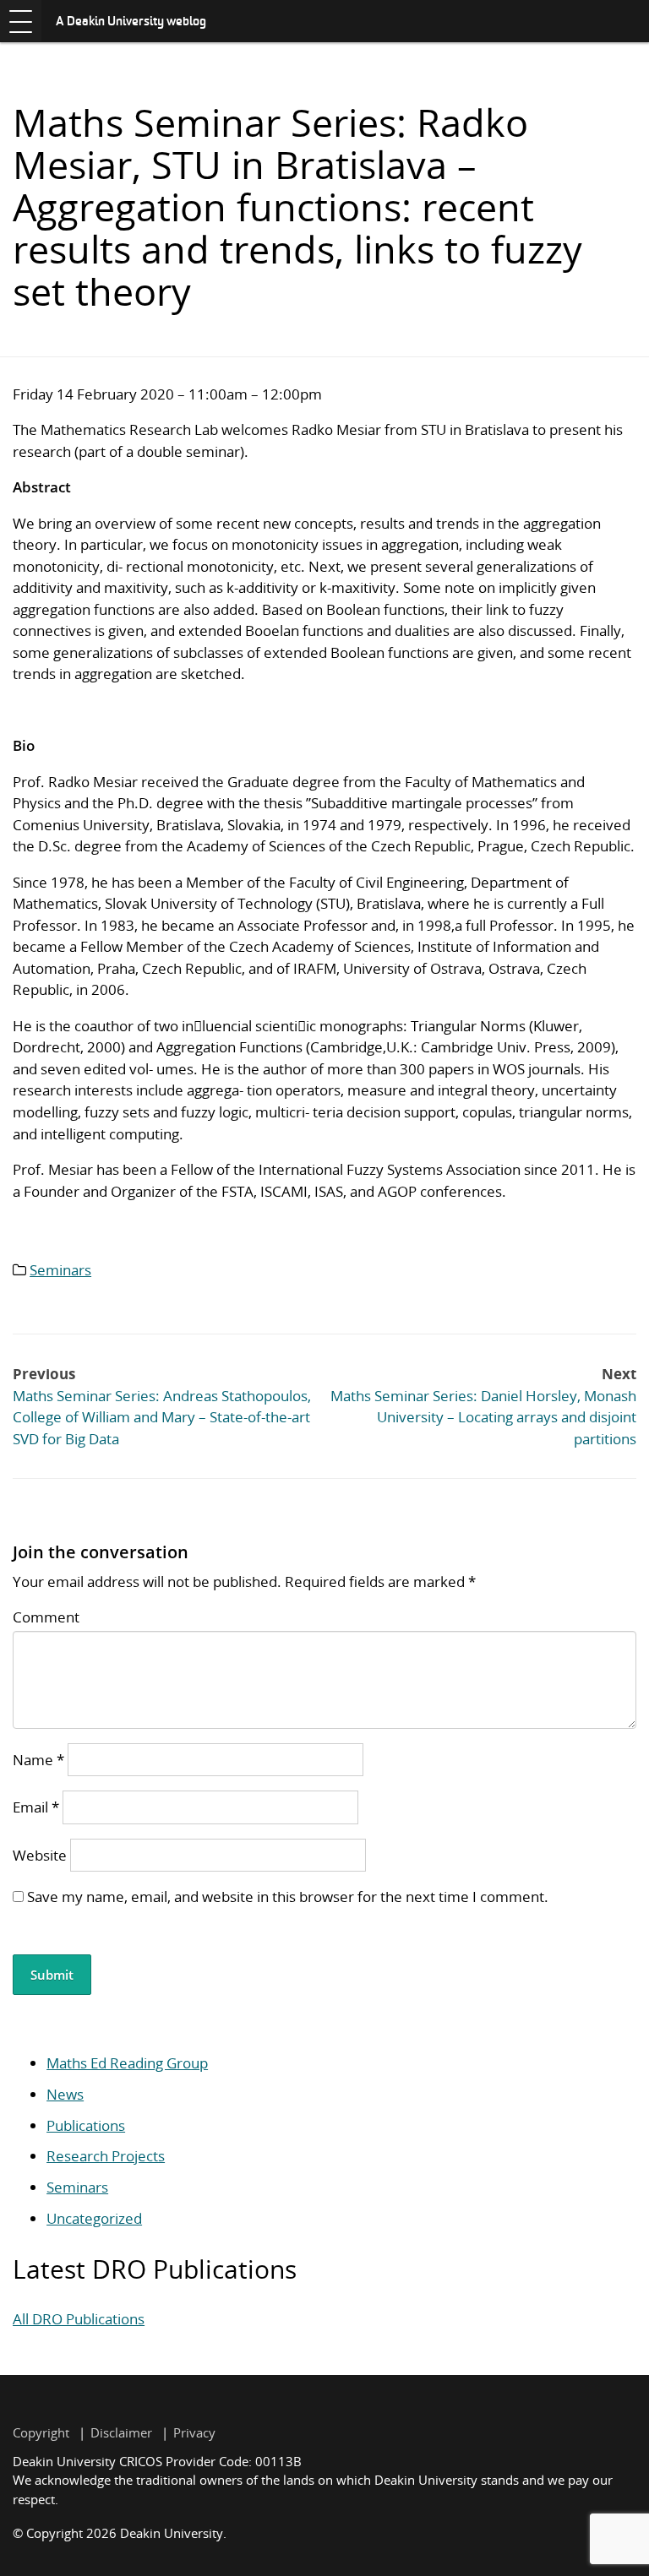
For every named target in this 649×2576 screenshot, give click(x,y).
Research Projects (106, 2156)
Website (40, 1855)
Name (38, 1760)
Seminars (60, 1270)
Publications (86, 2125)
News (65, 2094)
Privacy (194, 2432)
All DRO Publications (79, 2319)
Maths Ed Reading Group (127, 2063)
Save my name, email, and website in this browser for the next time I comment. (288, 1897)
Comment (46, 1617)
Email (36, 1807)
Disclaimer (121, 2432)
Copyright (41, 2432)
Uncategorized (94, 2218)
